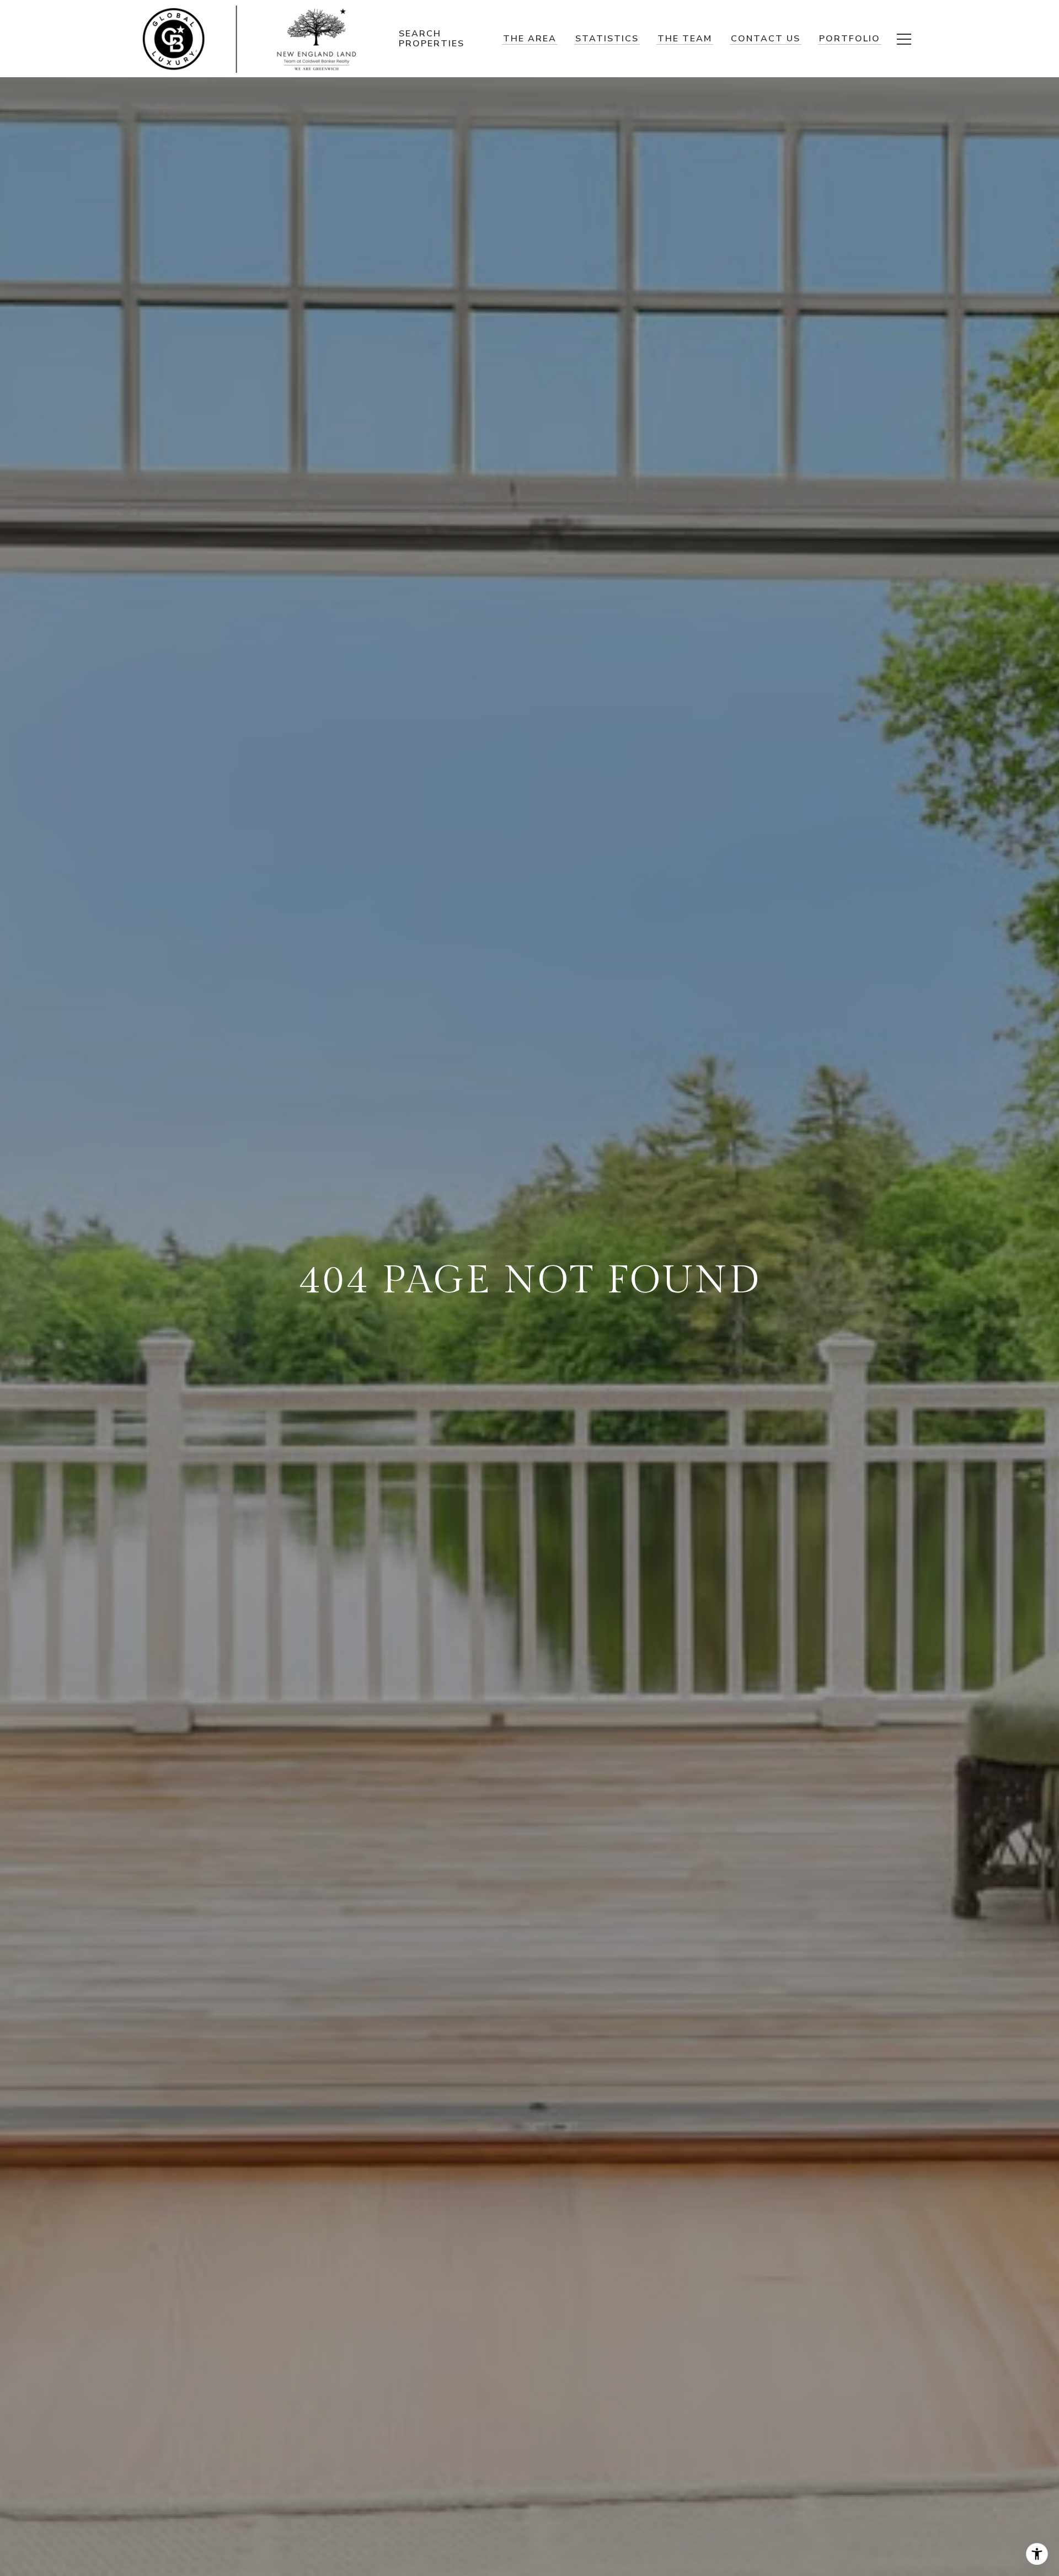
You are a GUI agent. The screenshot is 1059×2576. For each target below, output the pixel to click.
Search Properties (432, 38)
